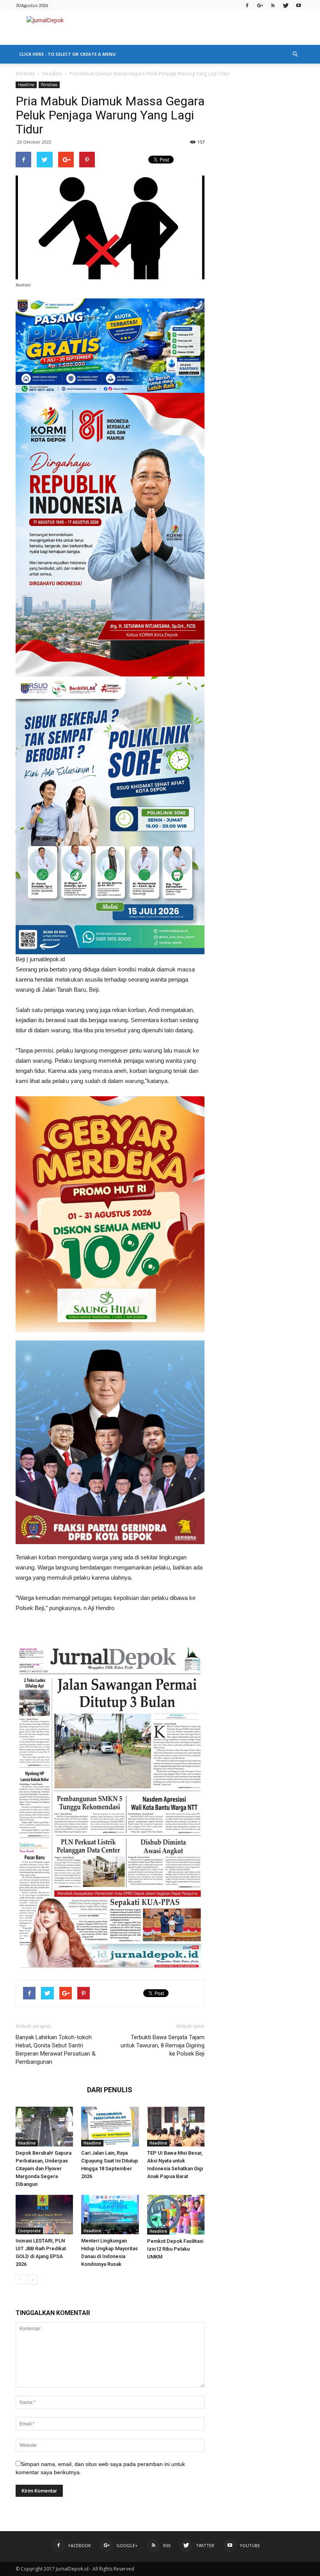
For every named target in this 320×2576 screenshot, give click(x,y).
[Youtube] (299, 5)
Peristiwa (49, 85)
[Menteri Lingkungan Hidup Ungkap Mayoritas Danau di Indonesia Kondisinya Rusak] (110, 2215)
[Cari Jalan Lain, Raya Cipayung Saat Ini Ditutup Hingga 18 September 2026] (110, 2126)
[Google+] (260, 5)
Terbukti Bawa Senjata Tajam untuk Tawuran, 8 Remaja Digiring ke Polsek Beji (163, 2045)
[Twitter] (286, 5)
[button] (295, 54)
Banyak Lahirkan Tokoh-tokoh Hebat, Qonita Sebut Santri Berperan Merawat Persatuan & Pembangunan (56, 2050)
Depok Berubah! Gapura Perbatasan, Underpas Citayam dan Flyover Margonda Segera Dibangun (44, 2169)
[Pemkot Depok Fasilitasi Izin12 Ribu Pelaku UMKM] (176, 2215)
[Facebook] (247, 5)
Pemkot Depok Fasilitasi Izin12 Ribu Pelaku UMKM (175, 2249)
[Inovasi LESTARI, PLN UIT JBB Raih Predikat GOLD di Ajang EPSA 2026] (44, 2215)
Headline (52, 74)
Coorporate (29, 2231)
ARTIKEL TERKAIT (49, 2090)
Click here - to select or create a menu (68, 54)
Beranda (25, 74)
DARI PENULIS (110, 2090)
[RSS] (273, 5)
